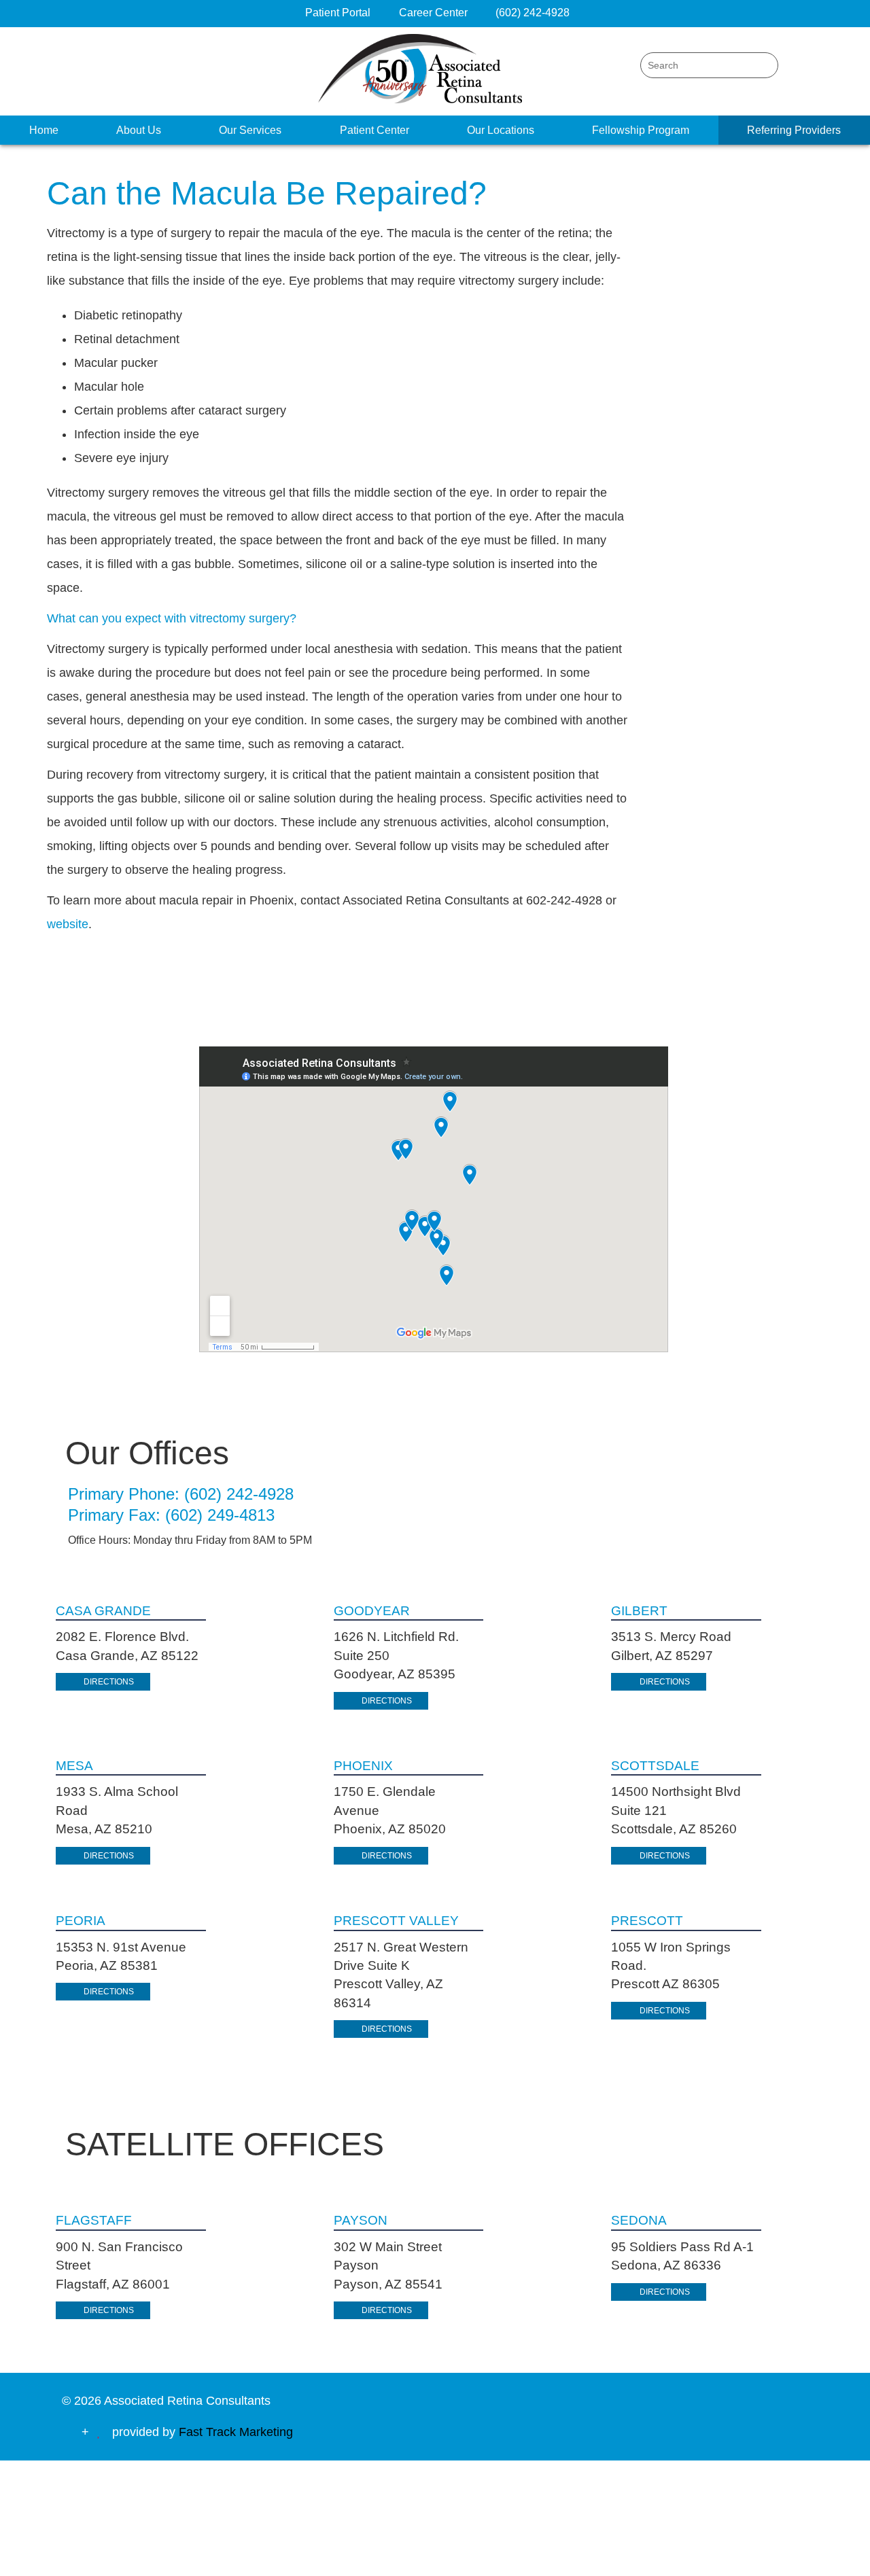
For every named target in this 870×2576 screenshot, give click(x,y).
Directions (109, 1682)
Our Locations (501, 130)
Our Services (250, 130)
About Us (139, 130)
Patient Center (375, 130)
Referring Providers (794, 130)
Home (44, 130)
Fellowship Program (641, 130)
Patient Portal (338, 13)
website (68, 924)
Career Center (435, 13)
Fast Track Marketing (236, 2432)
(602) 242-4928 (533, 13)
